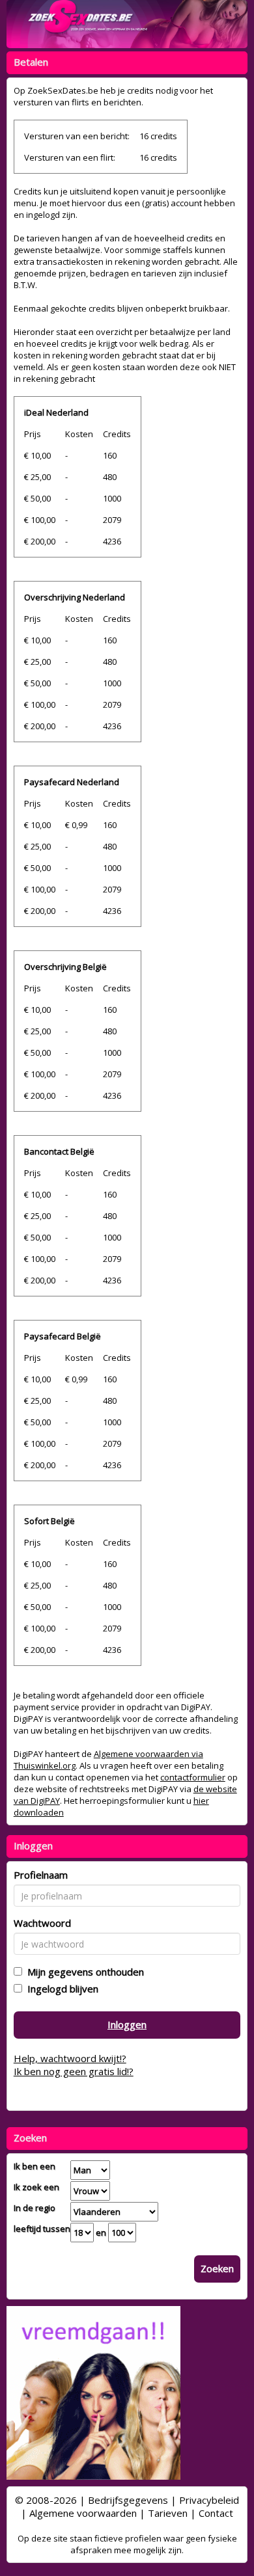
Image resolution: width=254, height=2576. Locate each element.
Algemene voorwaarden (83, 2513)
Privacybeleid (209, 2500)
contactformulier (193, 1777)
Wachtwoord (42, 1923)
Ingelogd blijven (60, 1989)
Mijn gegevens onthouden (83, 1972)
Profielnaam (41, 1875)
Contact (216, 2513)
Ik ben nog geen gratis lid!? (74, 2071)
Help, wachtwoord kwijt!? (70, 2058)
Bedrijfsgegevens (128, 2500)
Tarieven (168, 2513)
